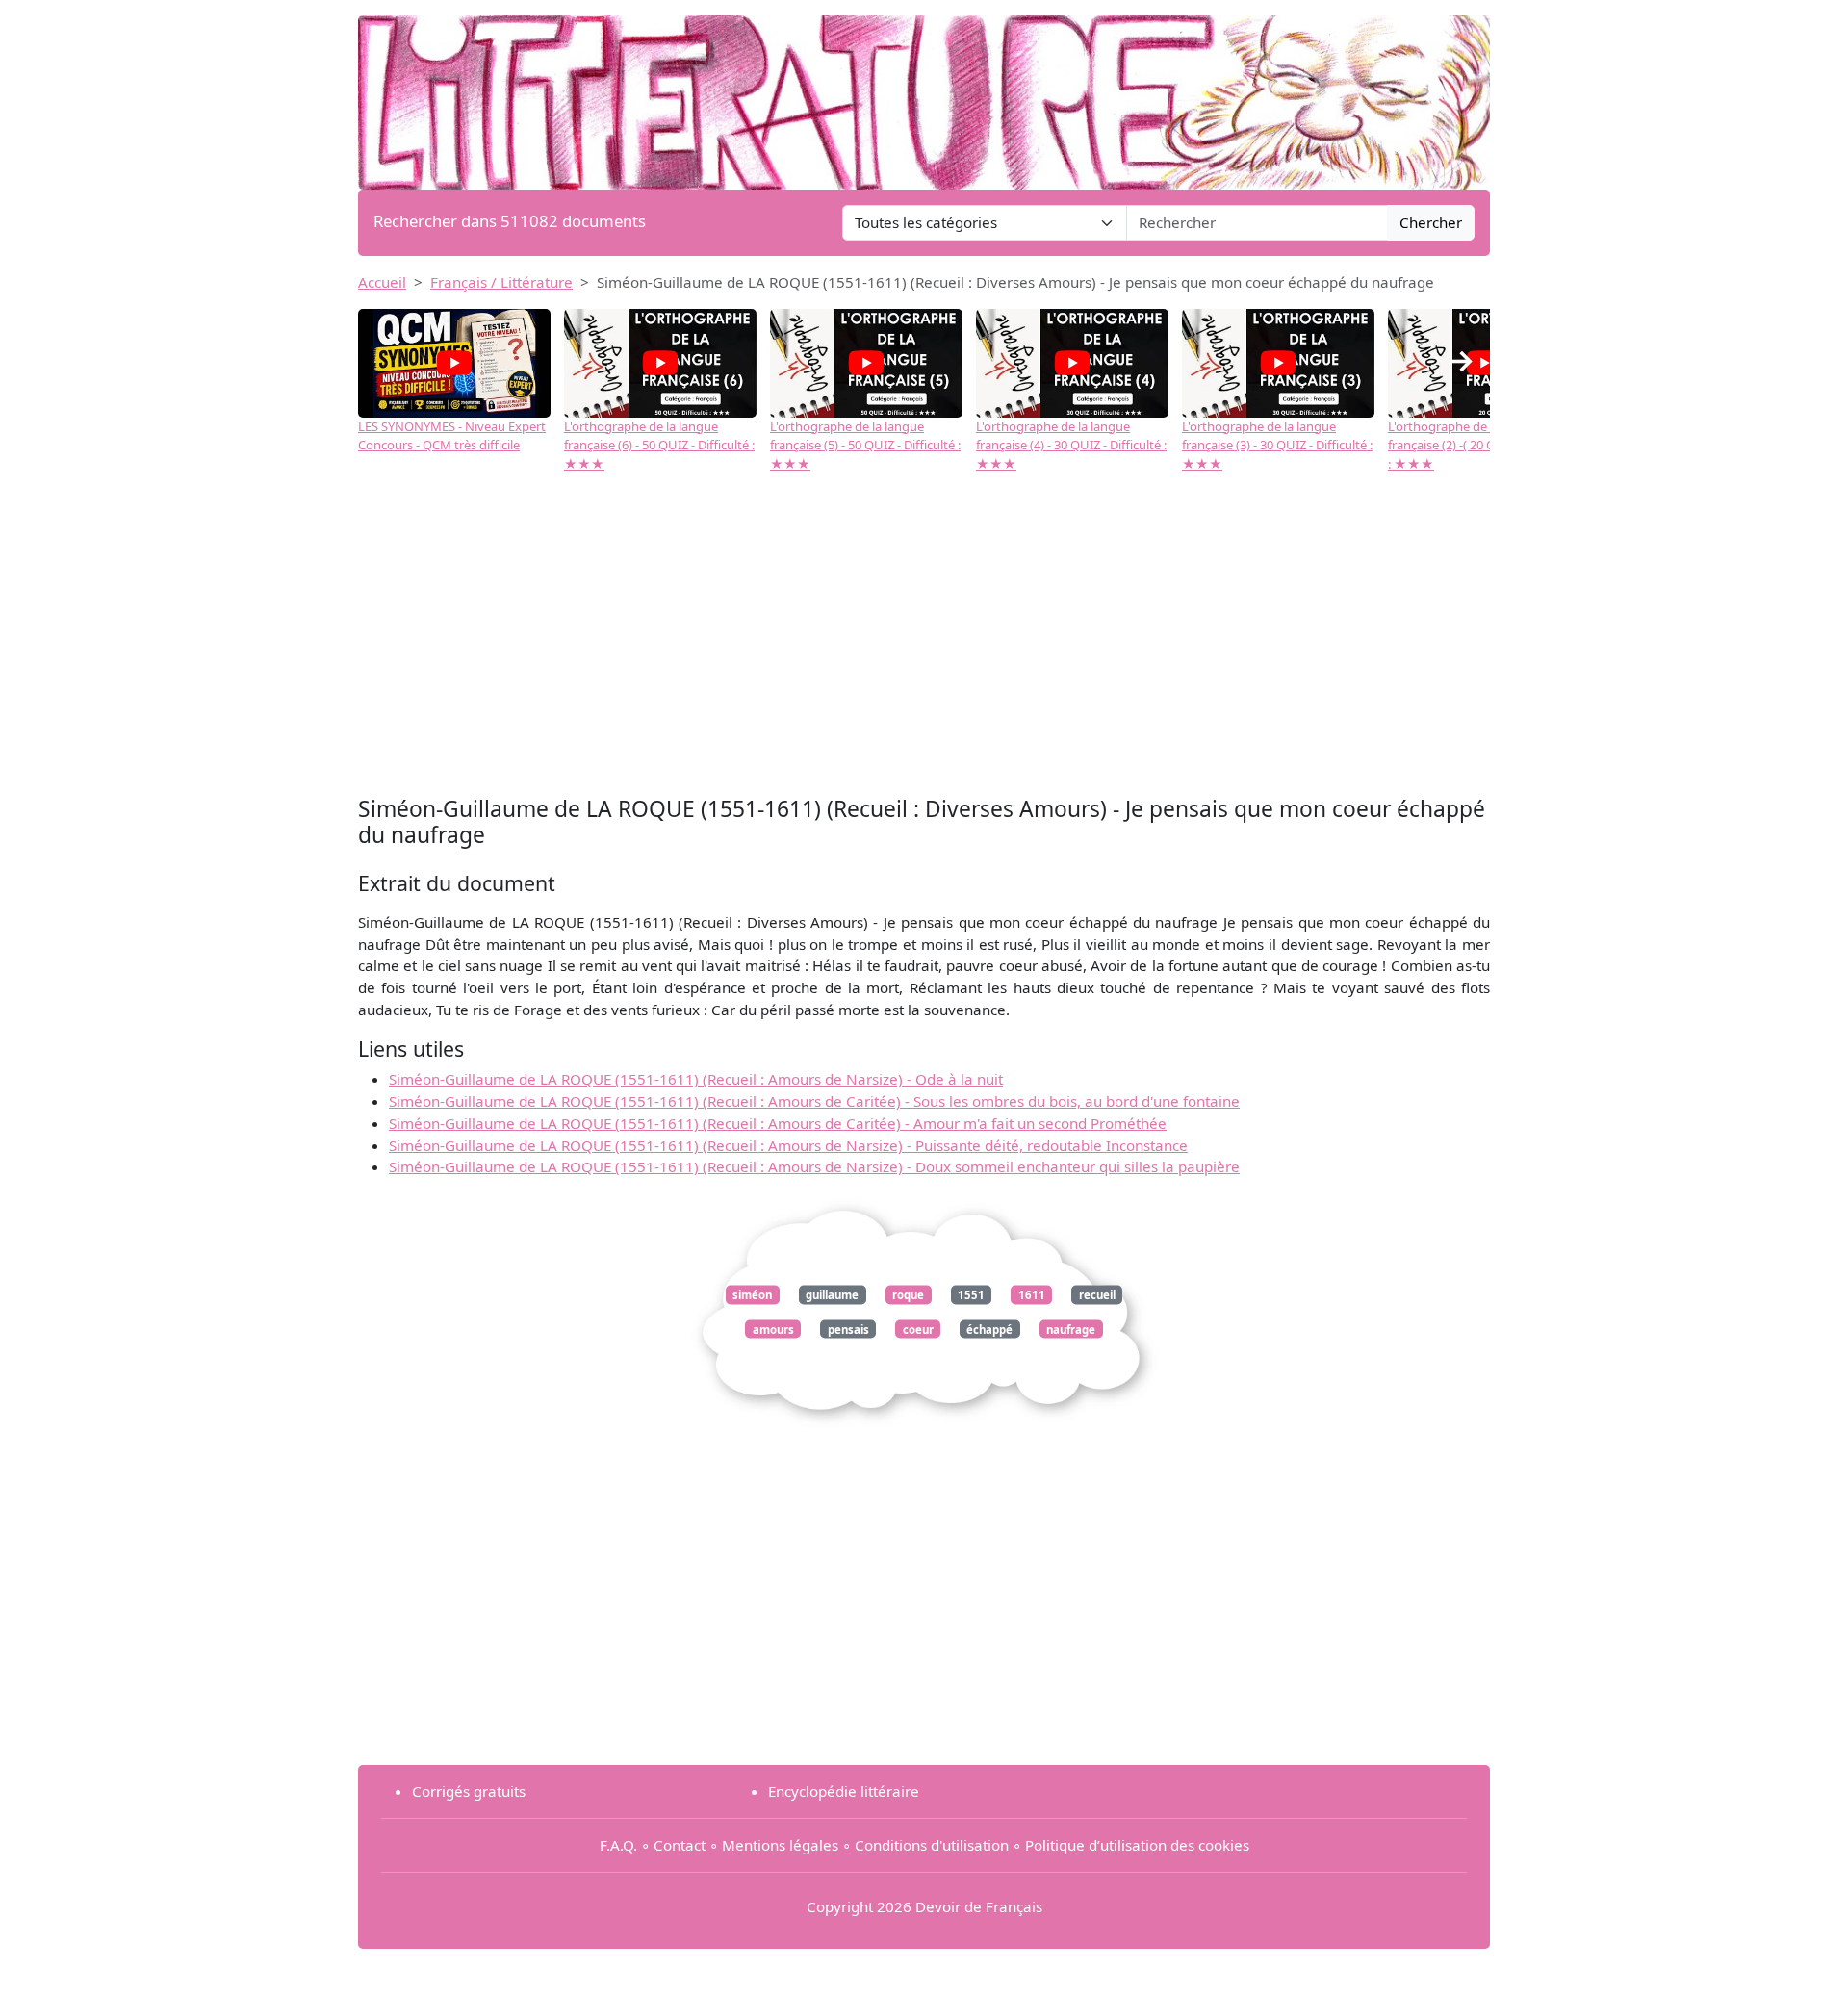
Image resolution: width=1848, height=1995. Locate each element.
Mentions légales (780, 1845)
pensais (848, 1329)
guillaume (832, 1295)
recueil (1097, 1295)
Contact (680, 1845)
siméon (752, 1295)
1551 (971, 1295)
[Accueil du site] (924, 93)
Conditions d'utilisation (932, 1845)
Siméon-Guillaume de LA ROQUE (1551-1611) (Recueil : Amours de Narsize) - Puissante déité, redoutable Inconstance (788, 1145)
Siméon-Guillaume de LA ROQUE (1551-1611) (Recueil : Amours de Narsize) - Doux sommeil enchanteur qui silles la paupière (814, 1166)
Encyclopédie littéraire (844, 1791)
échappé (989, 1329)
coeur (918, 1329)
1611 (1032, 1295)
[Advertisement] (924, 637)
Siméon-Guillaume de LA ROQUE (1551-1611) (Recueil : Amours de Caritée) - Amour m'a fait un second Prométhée (778, 1123)
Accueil (382, 282)
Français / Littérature (501, 282)
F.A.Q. (618, 1845)
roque (908, 1295)
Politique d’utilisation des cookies (1137, 1845)
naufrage (1071, 1329)
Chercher (1431, 222)
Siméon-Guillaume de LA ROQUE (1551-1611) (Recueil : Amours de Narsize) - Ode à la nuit (696, 1079)
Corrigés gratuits (469, 1791)
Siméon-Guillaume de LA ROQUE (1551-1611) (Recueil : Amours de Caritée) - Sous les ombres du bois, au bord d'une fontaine (814, 1101)
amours (773, 1329)
